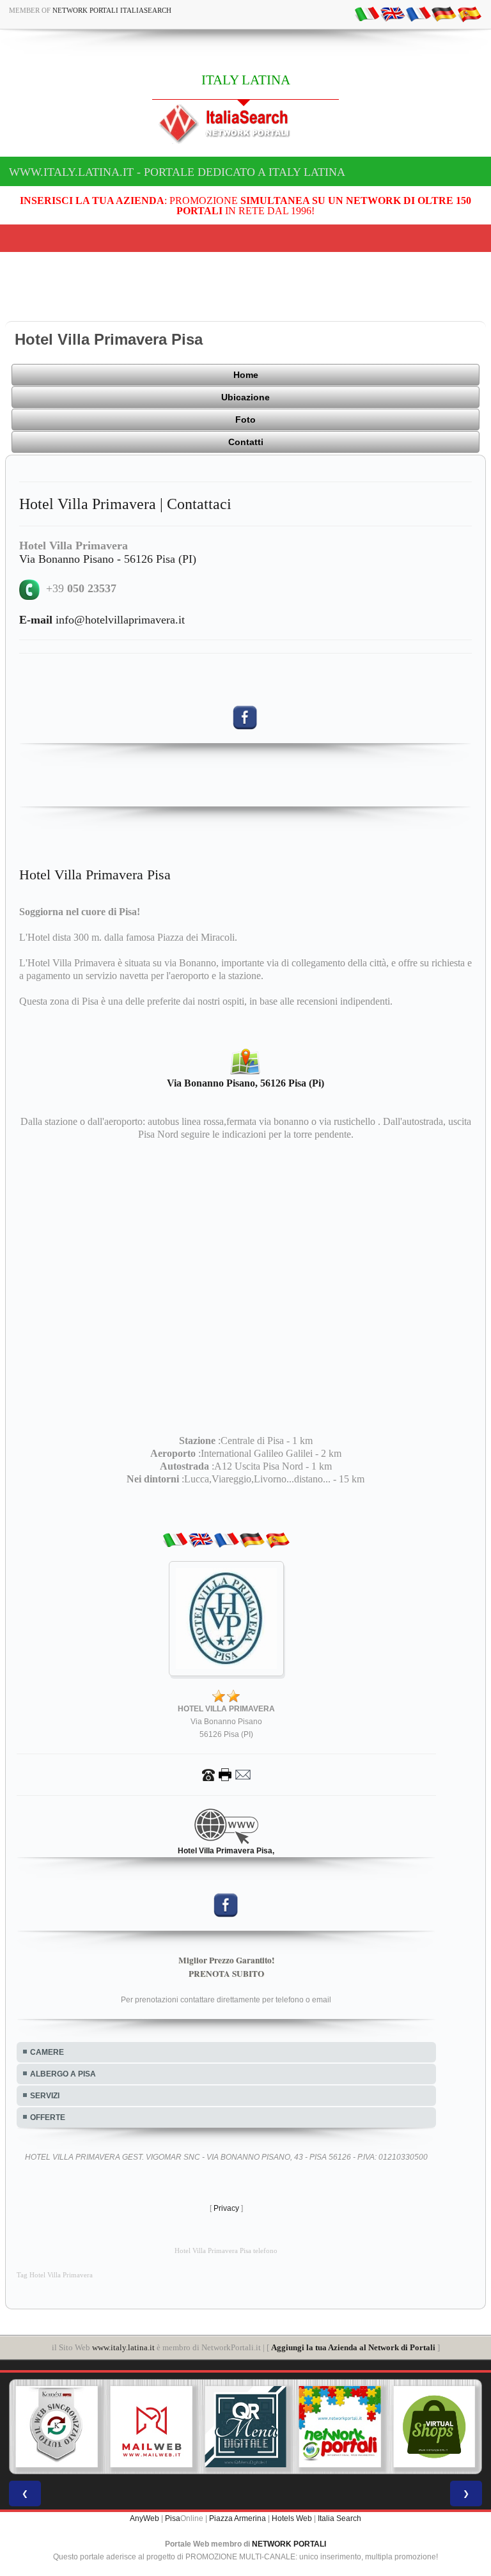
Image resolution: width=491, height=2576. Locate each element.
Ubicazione (245, 397)
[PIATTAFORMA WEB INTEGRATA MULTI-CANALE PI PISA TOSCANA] (57, 2427)
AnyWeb (144, 2518)
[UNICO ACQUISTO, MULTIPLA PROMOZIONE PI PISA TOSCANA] (340, 2427)
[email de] (444, 13)
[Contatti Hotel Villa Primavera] (226, 1774)
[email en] (393, 13)
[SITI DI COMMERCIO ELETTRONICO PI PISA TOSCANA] (434, 2427)
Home (246, 375)
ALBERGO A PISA (63, 2074)
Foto (245, 420)
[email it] (367, 13)
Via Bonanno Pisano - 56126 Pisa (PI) (108, 559)
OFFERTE (48, 2117)
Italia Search (339, 2518)
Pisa (173, 2518)
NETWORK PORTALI (289, 2544)
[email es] (469, 13)
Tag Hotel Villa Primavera (55, 2275)
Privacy (226, 2208)
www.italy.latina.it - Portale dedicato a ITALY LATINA (177, 172)
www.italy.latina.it (123, 2347)
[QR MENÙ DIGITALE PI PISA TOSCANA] (245, 2427)
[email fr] (418, 13)
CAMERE (47, 2052)
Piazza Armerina (238, 2518)
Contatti (246, 442)
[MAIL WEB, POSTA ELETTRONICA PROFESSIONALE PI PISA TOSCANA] (152, 2427)
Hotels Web (292, 2518)
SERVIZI (45, 2096)
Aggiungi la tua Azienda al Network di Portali (353, 2347)
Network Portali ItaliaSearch (112, 10)
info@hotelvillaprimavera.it (102, 620)
